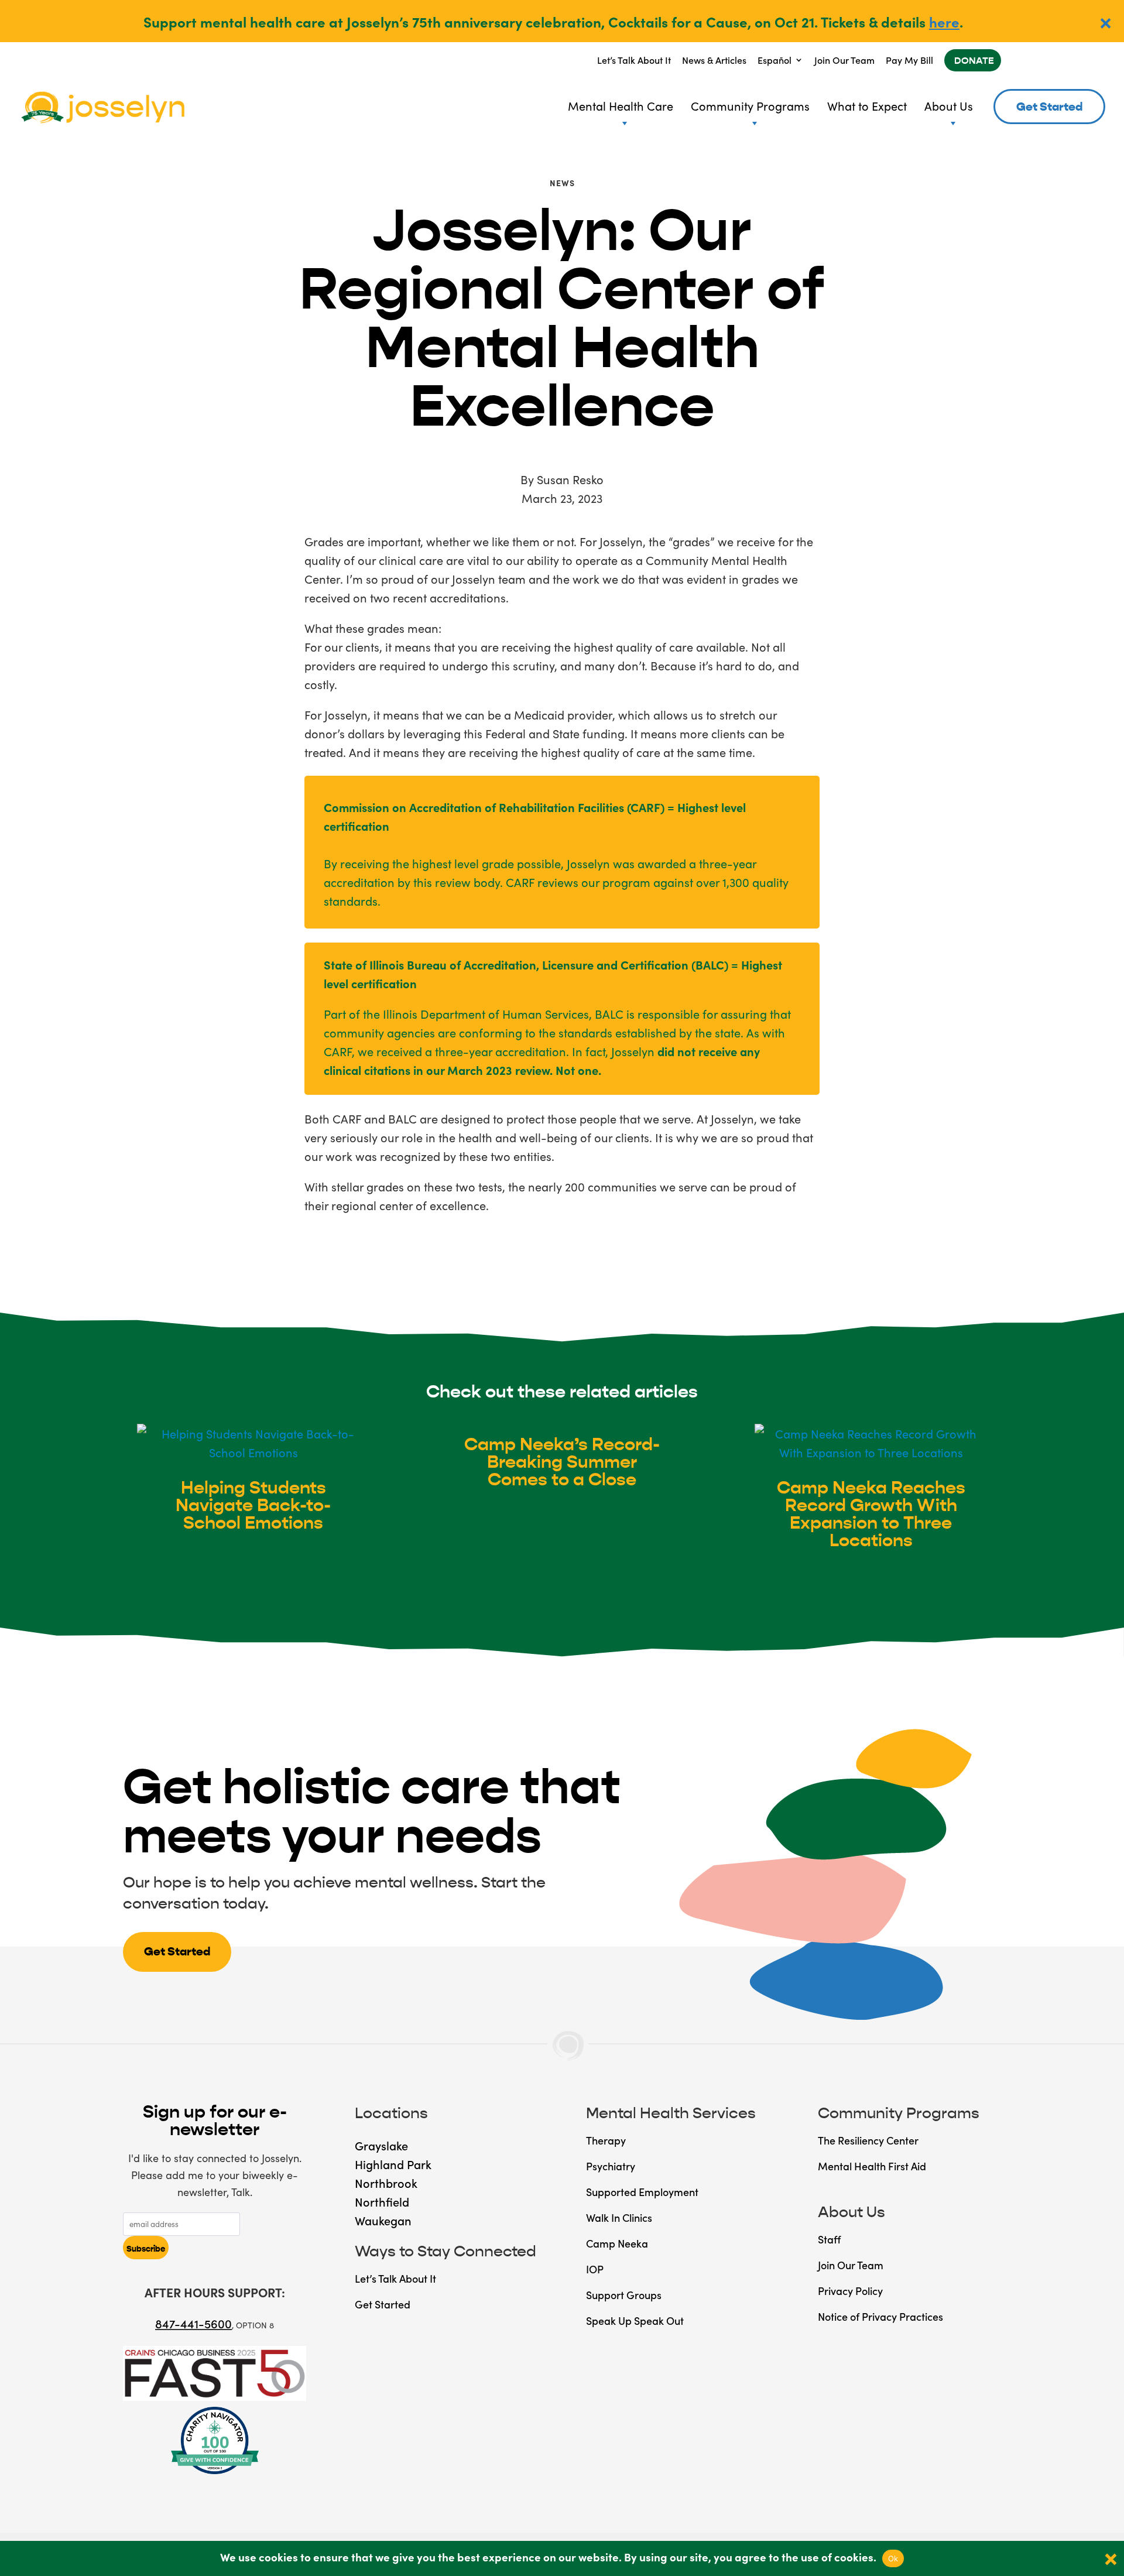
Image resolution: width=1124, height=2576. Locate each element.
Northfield (382, 2201)
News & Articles (714, 60)
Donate (974, 61)
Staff (829, 2239)
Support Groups (624, 2295)
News (562, 183)
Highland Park (393, 2164)
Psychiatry (611, 2166)
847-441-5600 (193, 2323)
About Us (949, 105)
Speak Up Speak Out (635, 2320)
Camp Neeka (617, 2243)
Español (775, 60)
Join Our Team (844, 60)
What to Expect (867, 105)
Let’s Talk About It (634, 60)
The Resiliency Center (868, 2140)
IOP (595, 2269)
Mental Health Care (621, 105)
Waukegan (383, 2220)
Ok (893, 2558)
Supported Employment (642, 2192)
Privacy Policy (850, 2291)
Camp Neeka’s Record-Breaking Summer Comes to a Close (562, 1462)
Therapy (606, 2140)
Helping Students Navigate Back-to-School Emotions (253, 1505)
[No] (1109, 2558)
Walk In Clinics (619, 2217)
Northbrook (386, 2183)
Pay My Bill (909, 60)
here (944, 21)
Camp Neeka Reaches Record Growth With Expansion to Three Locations (871, 1514)
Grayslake (381, 2145)
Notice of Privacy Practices (880, 2316)
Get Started (1049, 107)
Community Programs (750, 105)
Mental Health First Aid (872, 2166)
